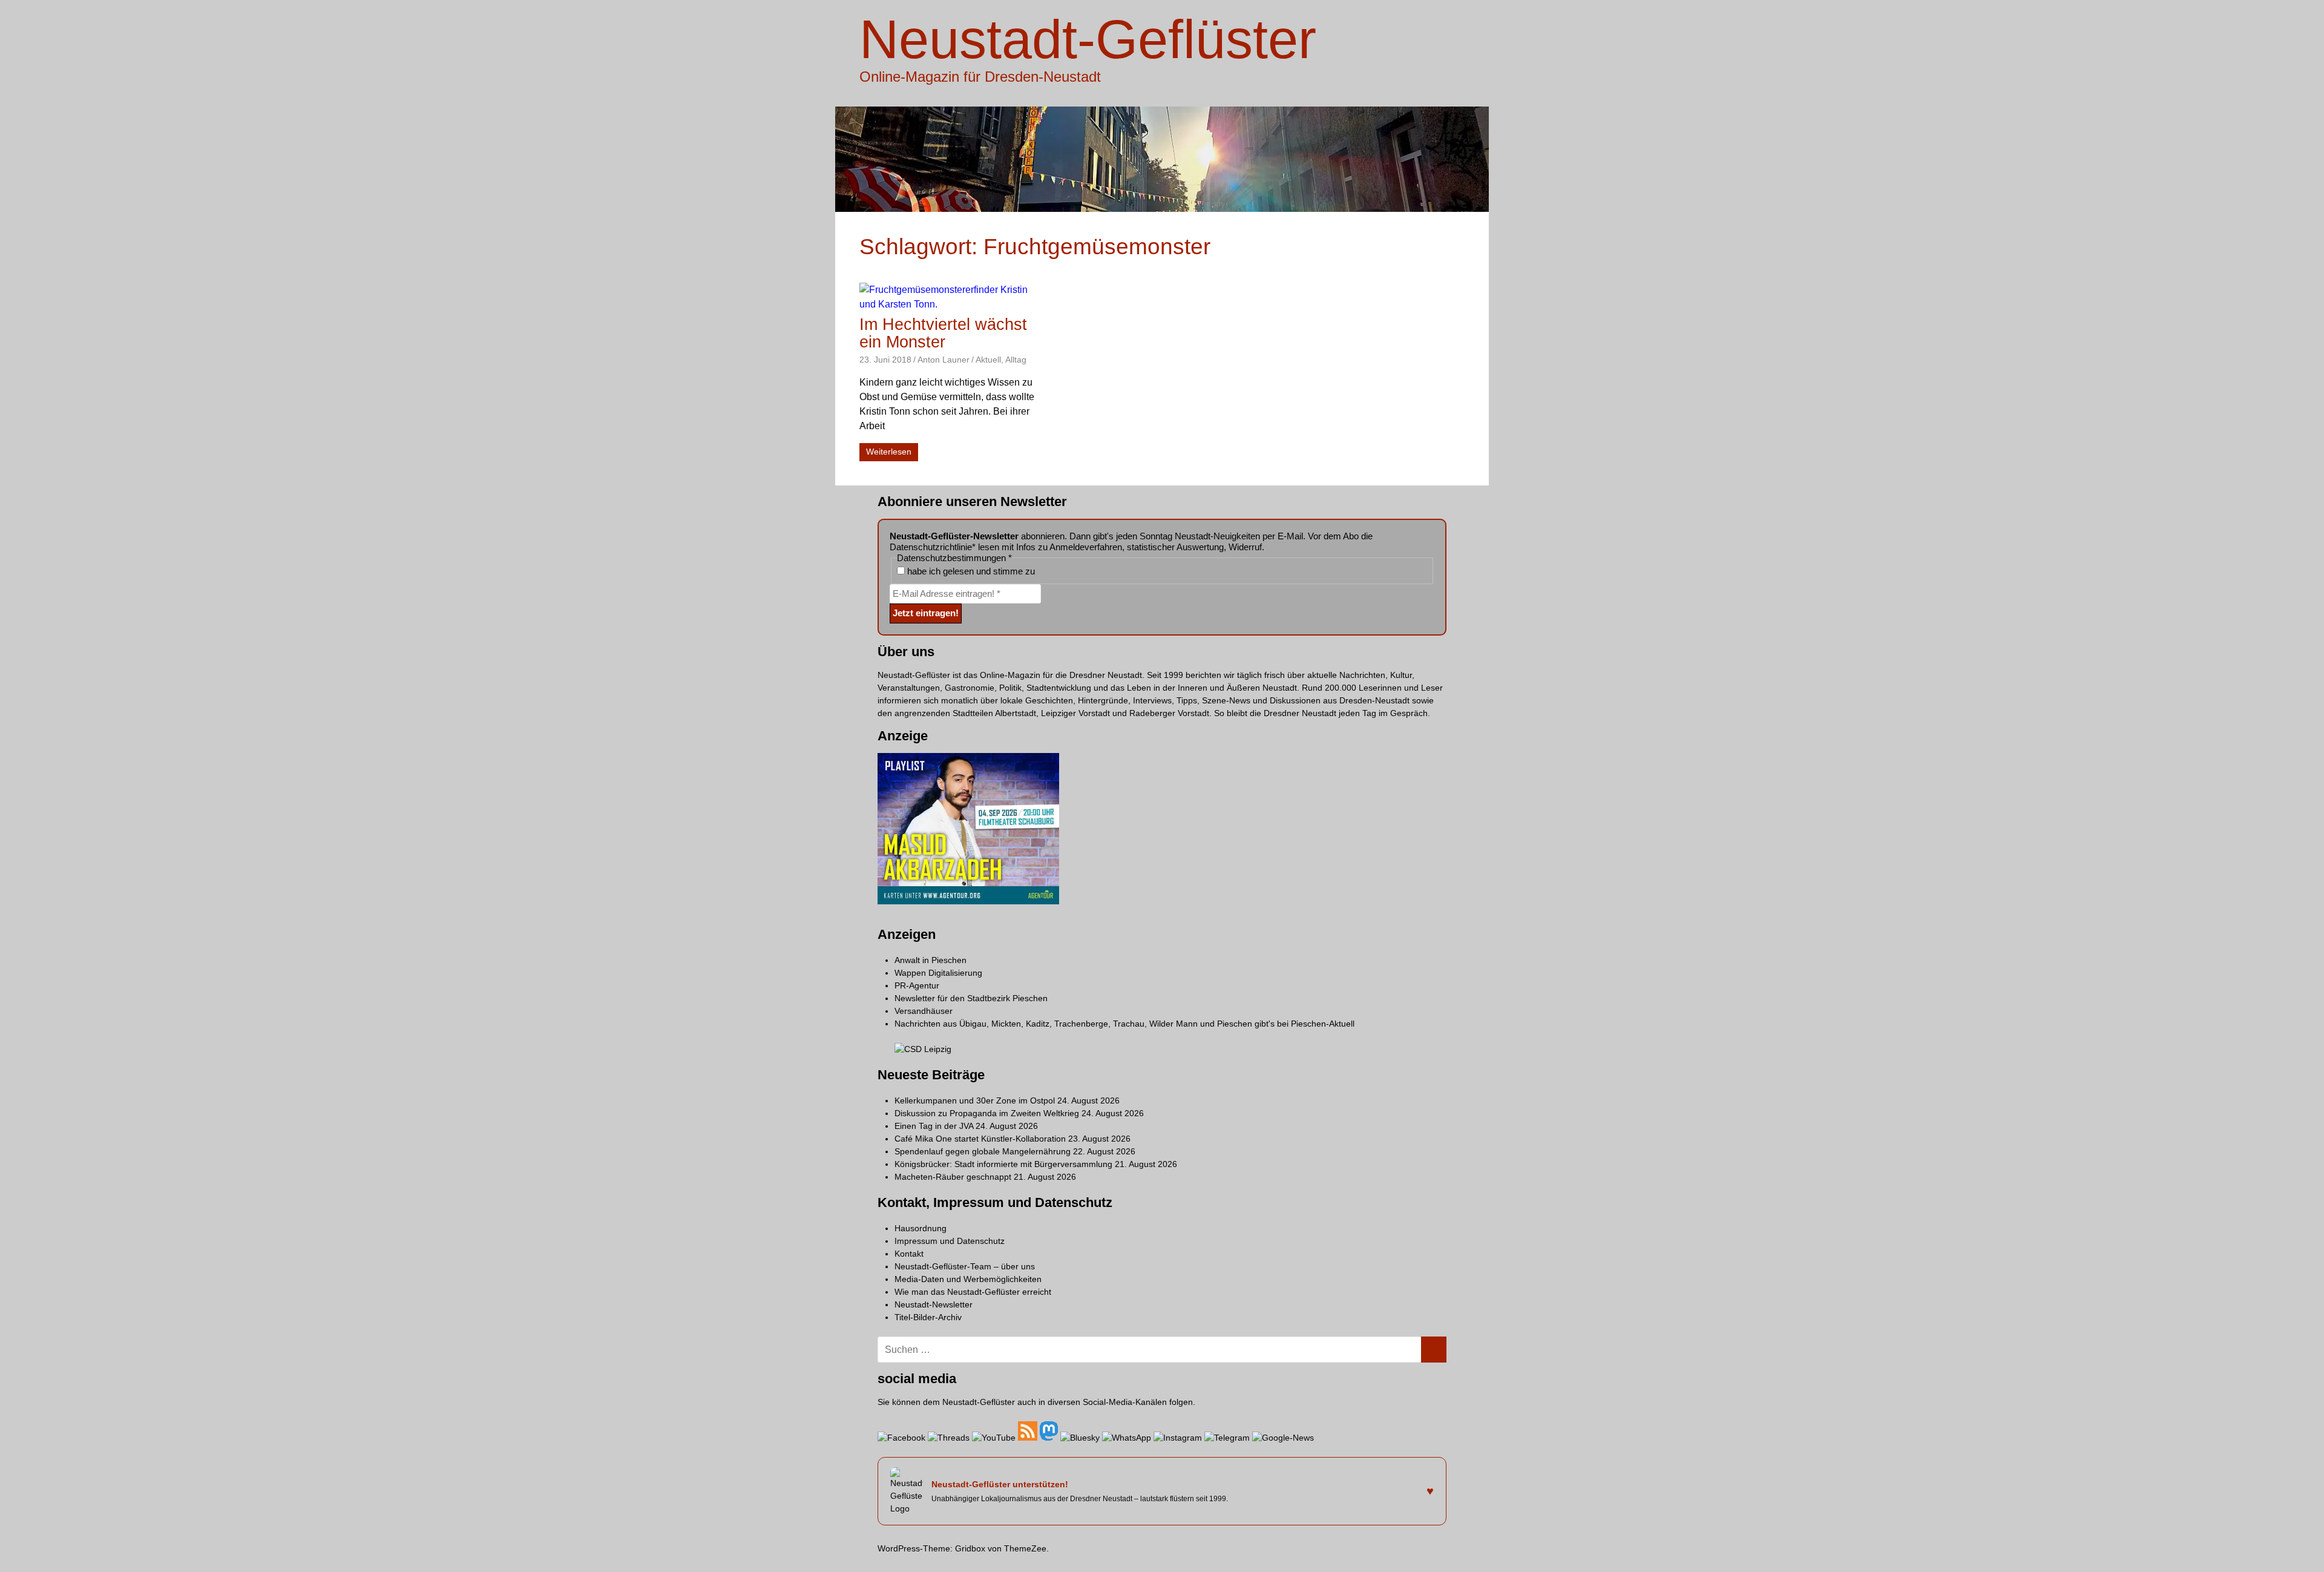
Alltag (1016, 360)
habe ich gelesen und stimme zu (970, 571)
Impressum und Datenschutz (950, 1241)
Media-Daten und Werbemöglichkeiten (968, 1279)
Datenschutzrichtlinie (931, 547)
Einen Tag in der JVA (934, 1126)
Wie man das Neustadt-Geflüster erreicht (973, 1292)
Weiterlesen (889, 452)
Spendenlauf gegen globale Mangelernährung (983, 1151)
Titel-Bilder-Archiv (928, 1317)
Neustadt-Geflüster (1088, 39)
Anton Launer (944, 360)
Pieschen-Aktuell (1323, 1024)
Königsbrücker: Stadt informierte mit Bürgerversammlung (1003, 1164)
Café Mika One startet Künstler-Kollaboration (980, 1139)
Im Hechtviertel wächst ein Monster (943, 333)
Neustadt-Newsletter (934, 1304)
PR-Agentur (917, 985)
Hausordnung (921, 1228)
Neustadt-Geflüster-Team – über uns (965, 1266)
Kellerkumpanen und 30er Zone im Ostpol (975, 1100)
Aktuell (988, 360)
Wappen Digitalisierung (938, 973)
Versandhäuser (924, 1011)
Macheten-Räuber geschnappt (953, 1177)
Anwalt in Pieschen (931, 960)
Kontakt (909, 1254)
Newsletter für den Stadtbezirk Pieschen (971, 998)
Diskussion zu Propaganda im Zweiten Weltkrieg (987, 1113)
